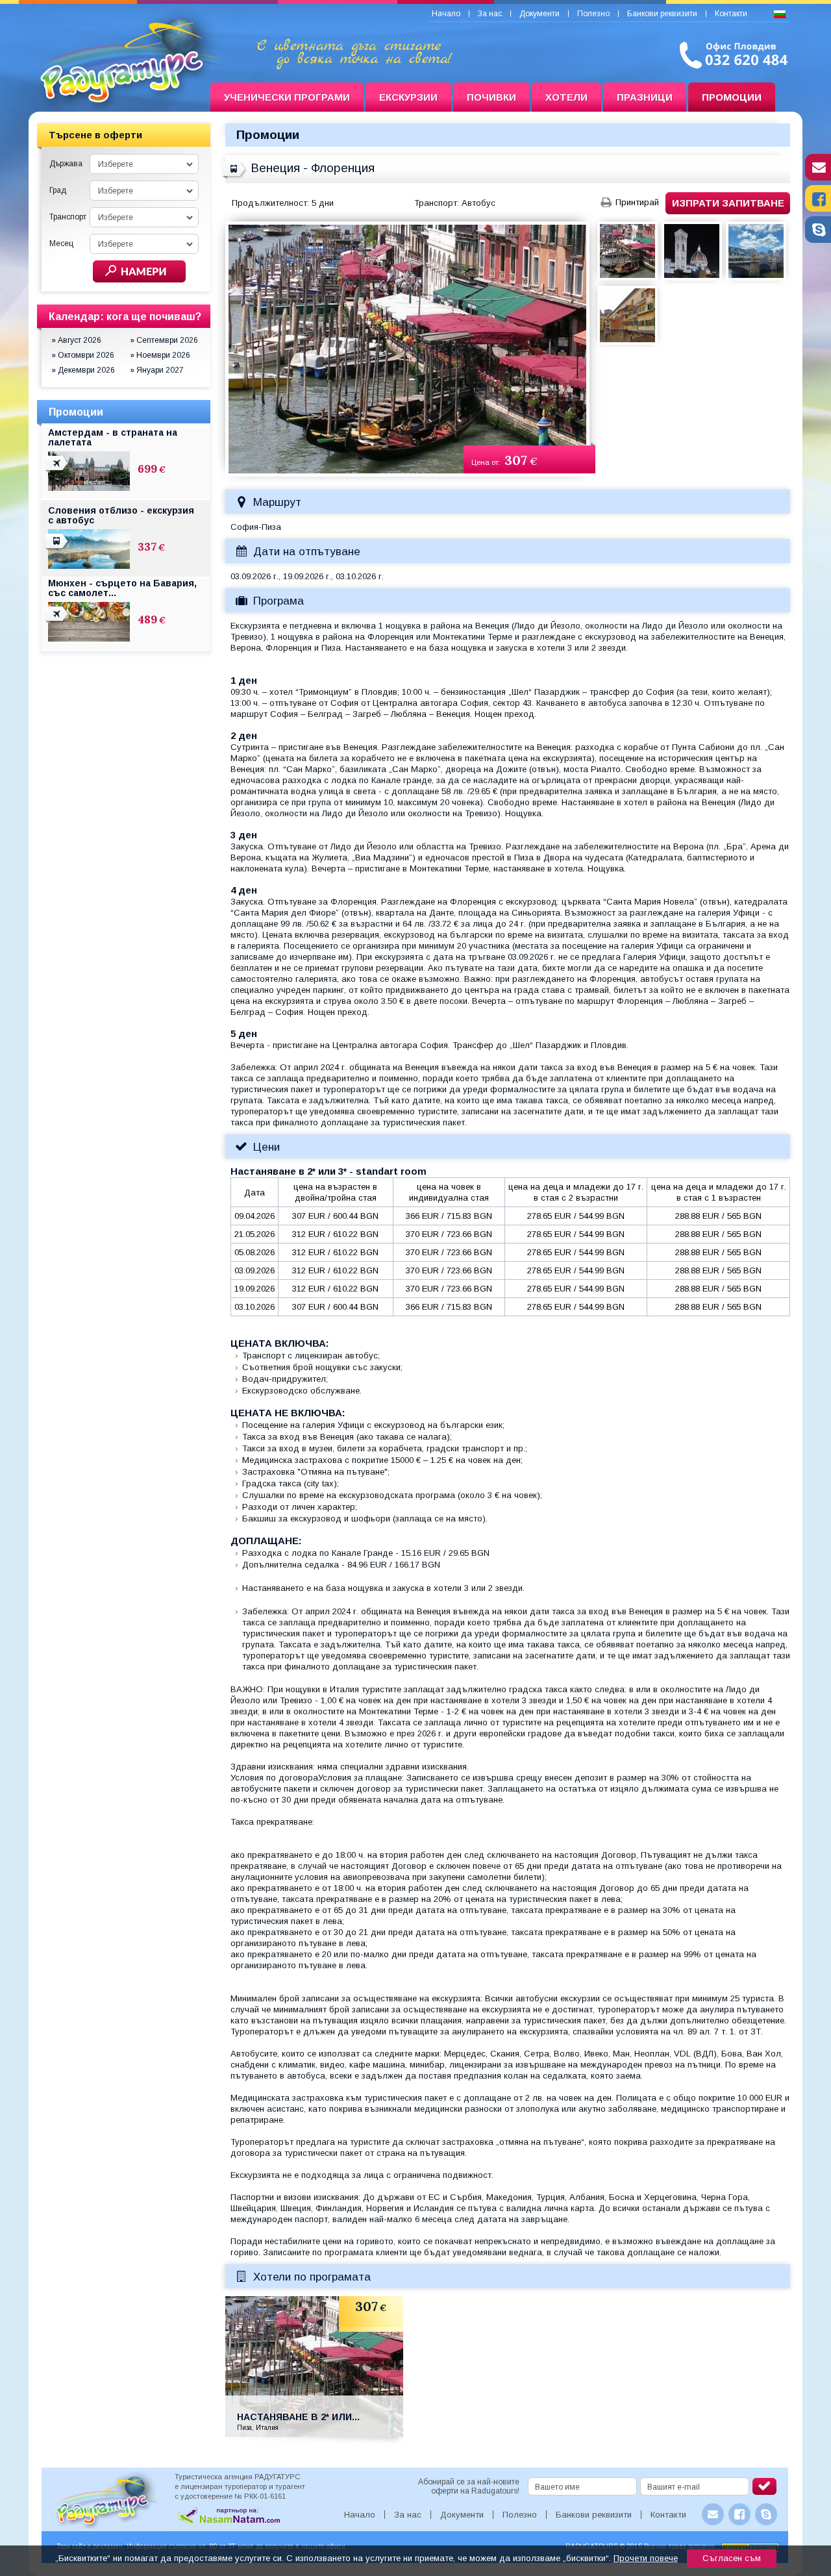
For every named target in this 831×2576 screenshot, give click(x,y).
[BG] (780, 15)
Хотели (566, 97)
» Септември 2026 (164, 340)
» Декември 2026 (83, 370)
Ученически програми (287, 97)
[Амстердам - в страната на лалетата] (58, 471)
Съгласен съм (732, 2558)
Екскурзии (408, 97)
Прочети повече (646, 2558)
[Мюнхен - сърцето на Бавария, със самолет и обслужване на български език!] (58, 621)
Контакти (731, 14)
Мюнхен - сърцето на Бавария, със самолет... (122, 588)
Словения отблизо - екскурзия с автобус (121, 515)
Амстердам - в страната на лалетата (113, 437)
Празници (645, 97)
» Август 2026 (76, 340)
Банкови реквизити (662, 14)
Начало (446, 14)
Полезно (593, 14)
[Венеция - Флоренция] (235, 177)
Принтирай (637, 202)
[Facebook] (818, 208)
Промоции (732, 97)
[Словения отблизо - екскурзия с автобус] (58, 549)
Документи (540, 14)
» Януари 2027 (157, 370)
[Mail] (818, 177)
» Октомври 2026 (83, 355)
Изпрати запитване (728, 203)
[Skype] (818, 240)
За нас (490, 14)
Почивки (491, 97)
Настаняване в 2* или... (298, 2417)
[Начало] (119, 97)
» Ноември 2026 (160, 355)
